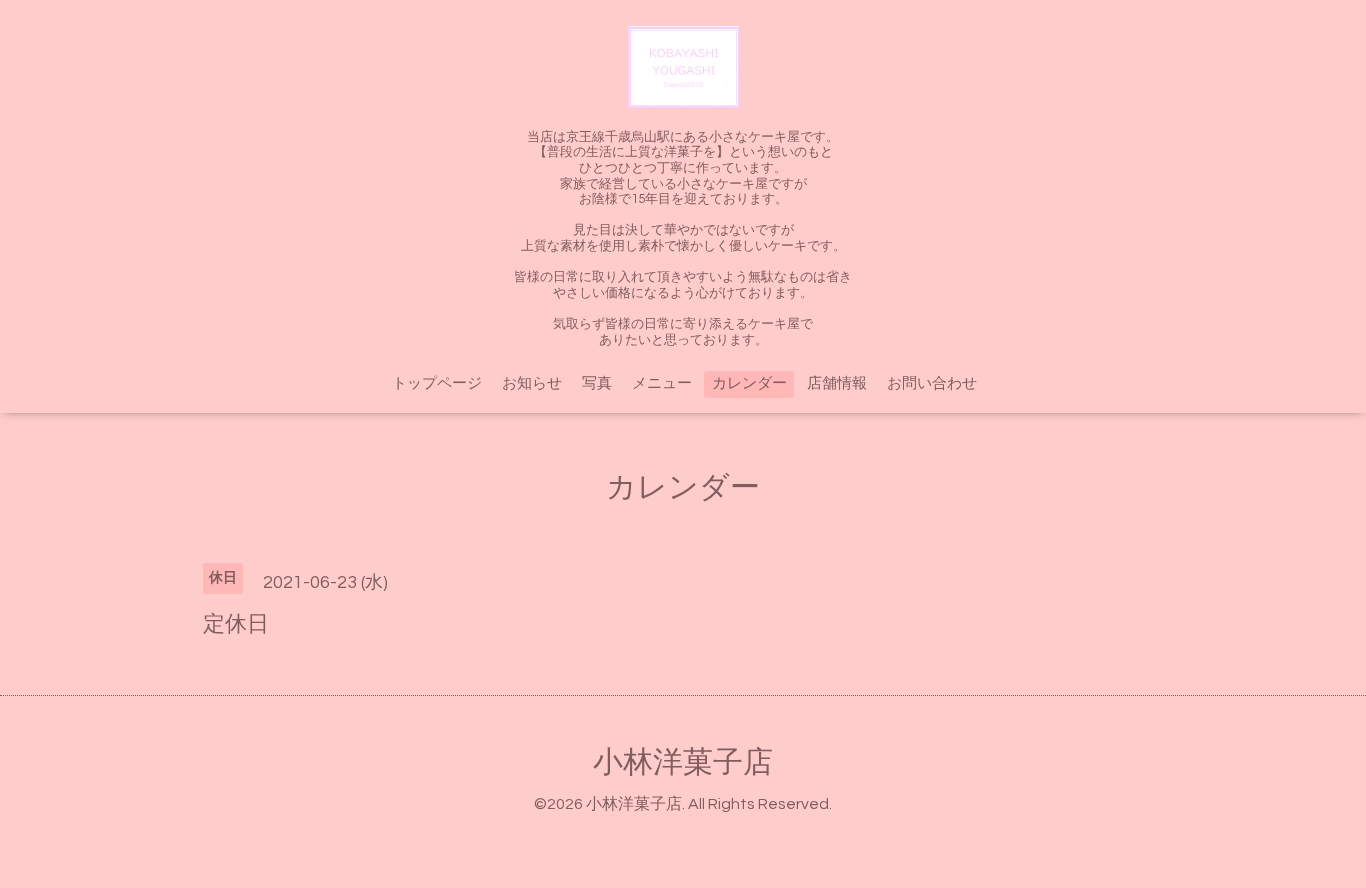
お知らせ (532, 383)
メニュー (662, 383)
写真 (597, 383)
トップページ (437, 383)
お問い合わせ (932, 383)
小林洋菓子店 (683, 762)
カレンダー (749, 383)
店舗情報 (837, 383)
